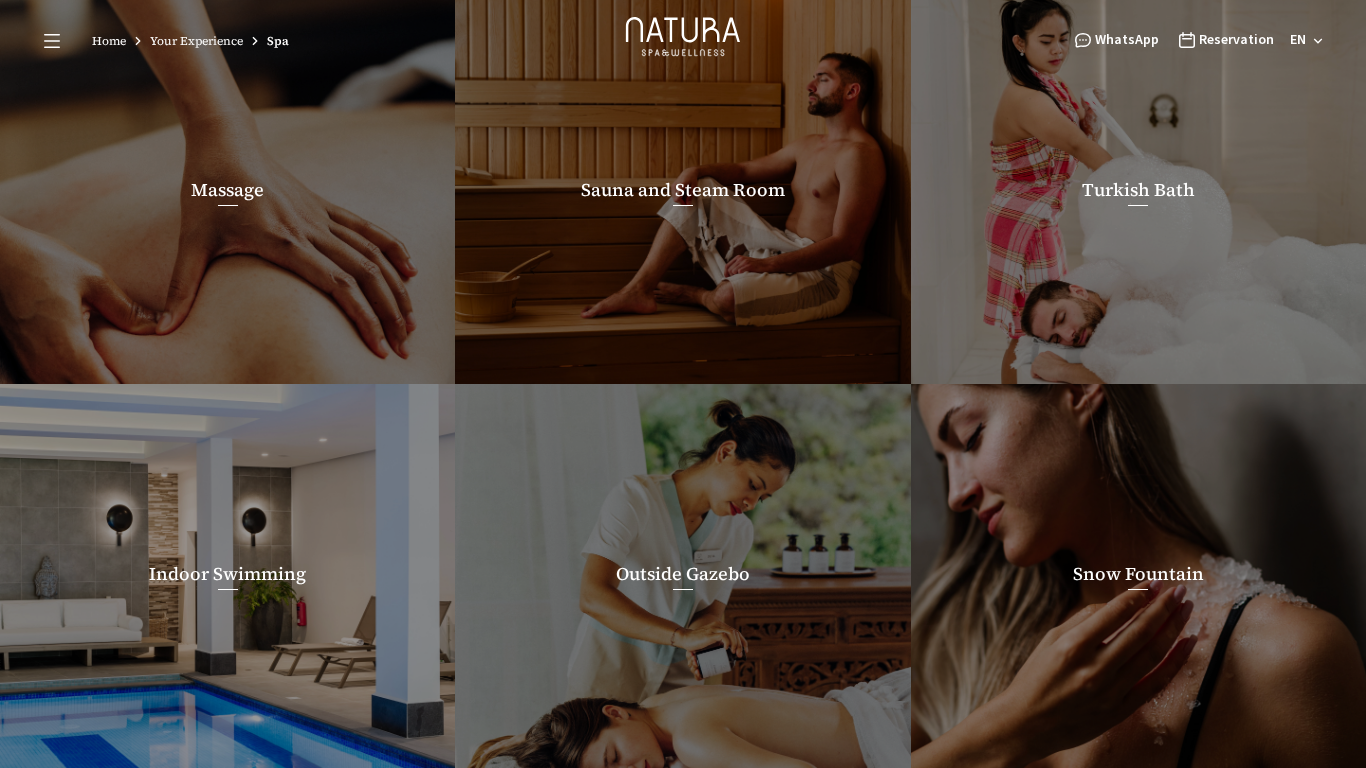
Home (109, 41)
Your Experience (196, 41)
